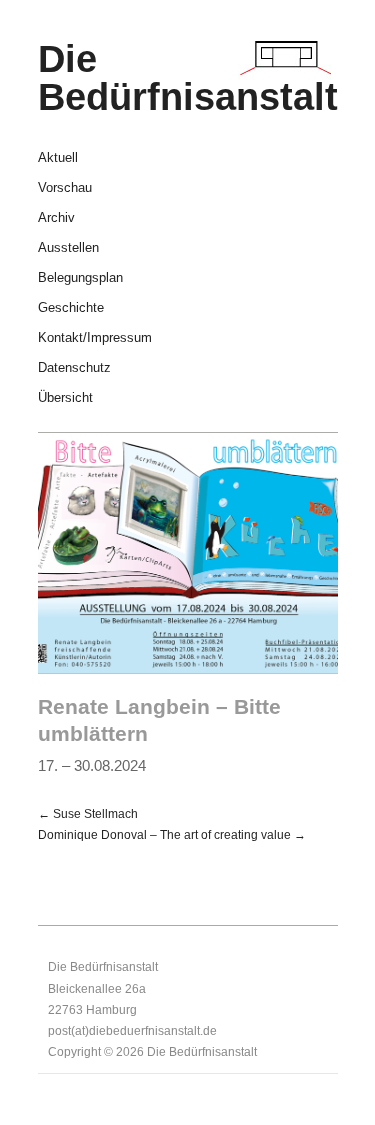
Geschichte (71, 308)
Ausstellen (68, 248)
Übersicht (65, 398)
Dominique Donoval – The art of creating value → (172, 834)
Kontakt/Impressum (95, 338)
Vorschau (65, 188)
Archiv (56, 218)
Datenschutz (74, 368)
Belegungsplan (80, 278)
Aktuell (58, 158)
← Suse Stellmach (88, 813)
